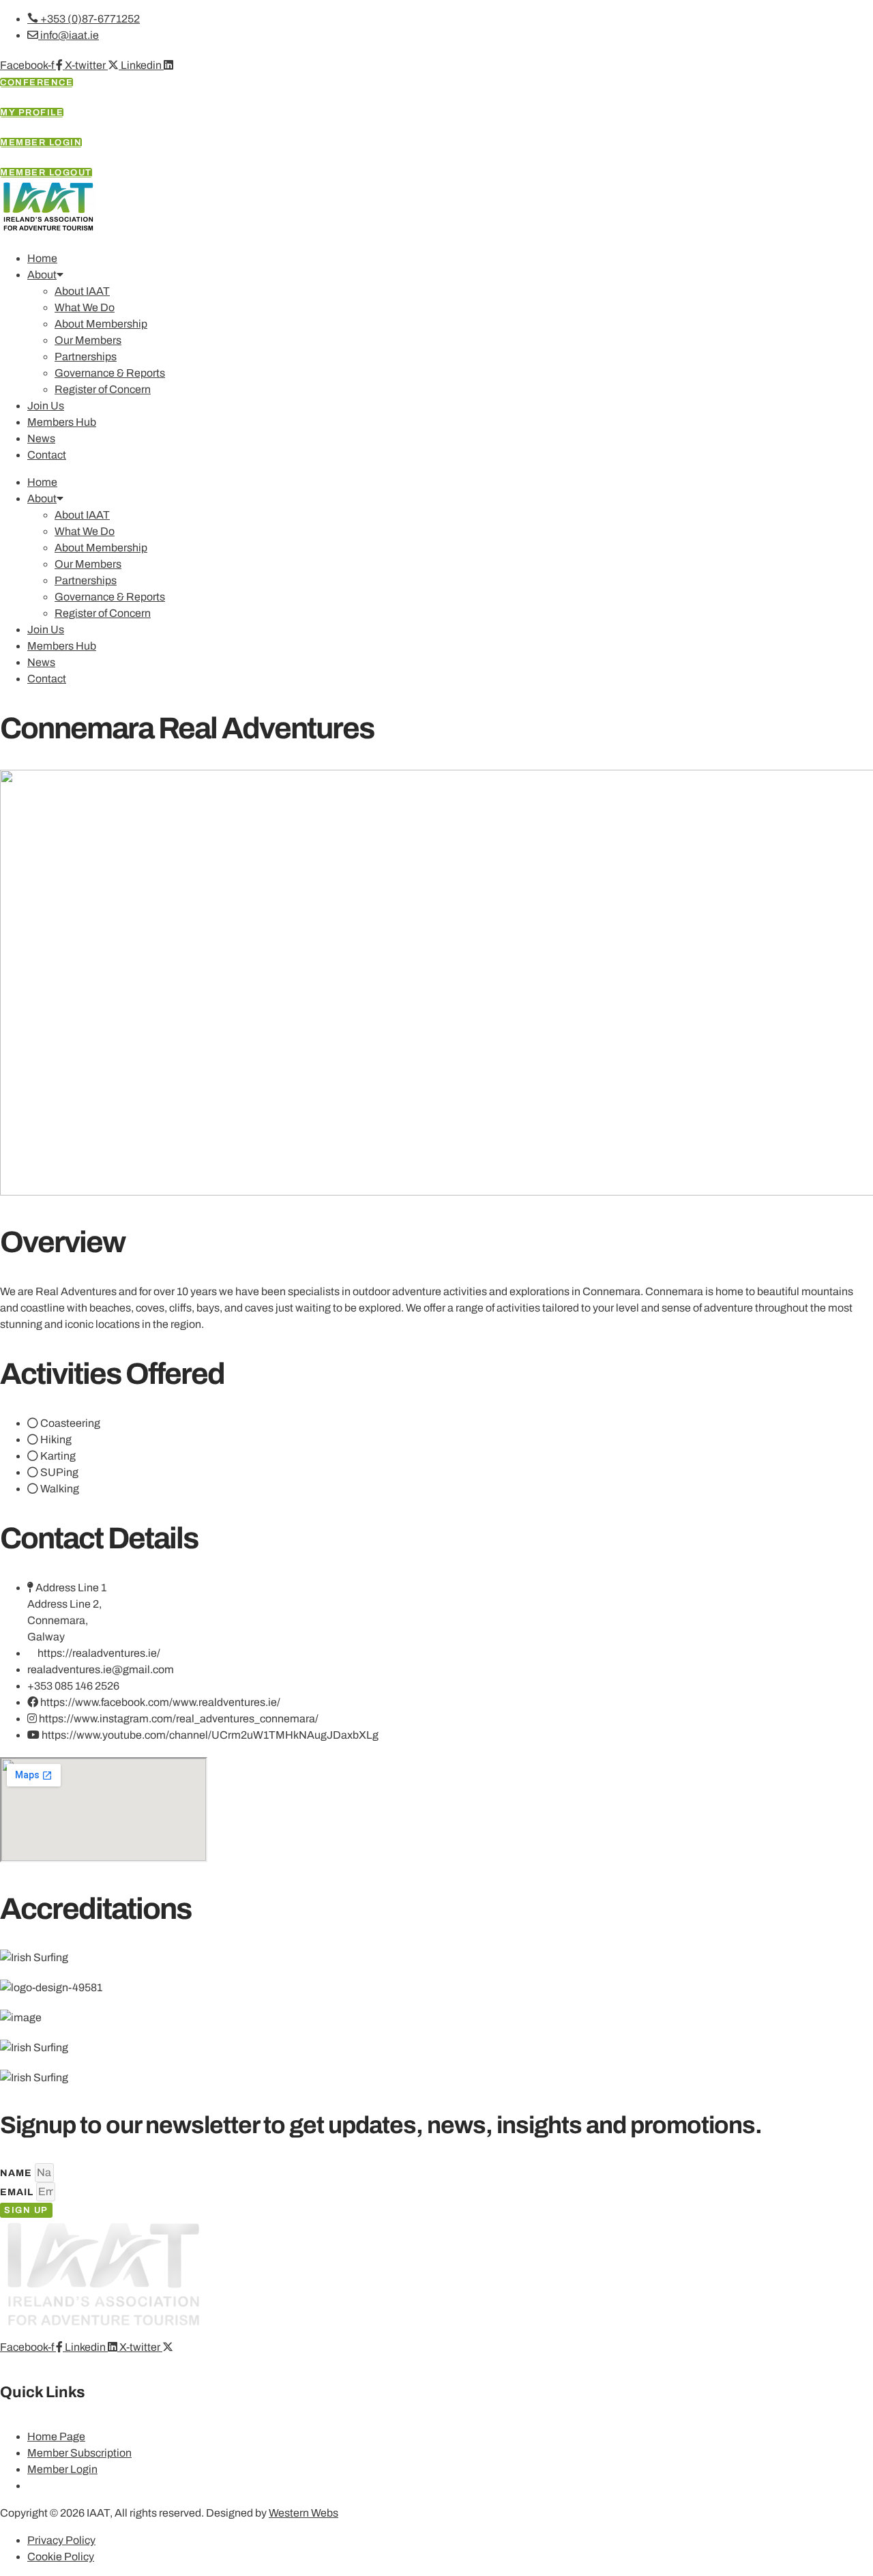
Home (42, 258)
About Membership (101, 324)
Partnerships (86, 357)
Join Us (46, 406)
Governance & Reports (110, 373)
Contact (47, 455)
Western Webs (304, 2513)
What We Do (85, 307)
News (41, 438)
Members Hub (62, 422)
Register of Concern (103, 389)
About (42, 275)
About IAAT (82, 291)
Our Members (88, 340)
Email (18, 2192)
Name (17, 2173)
